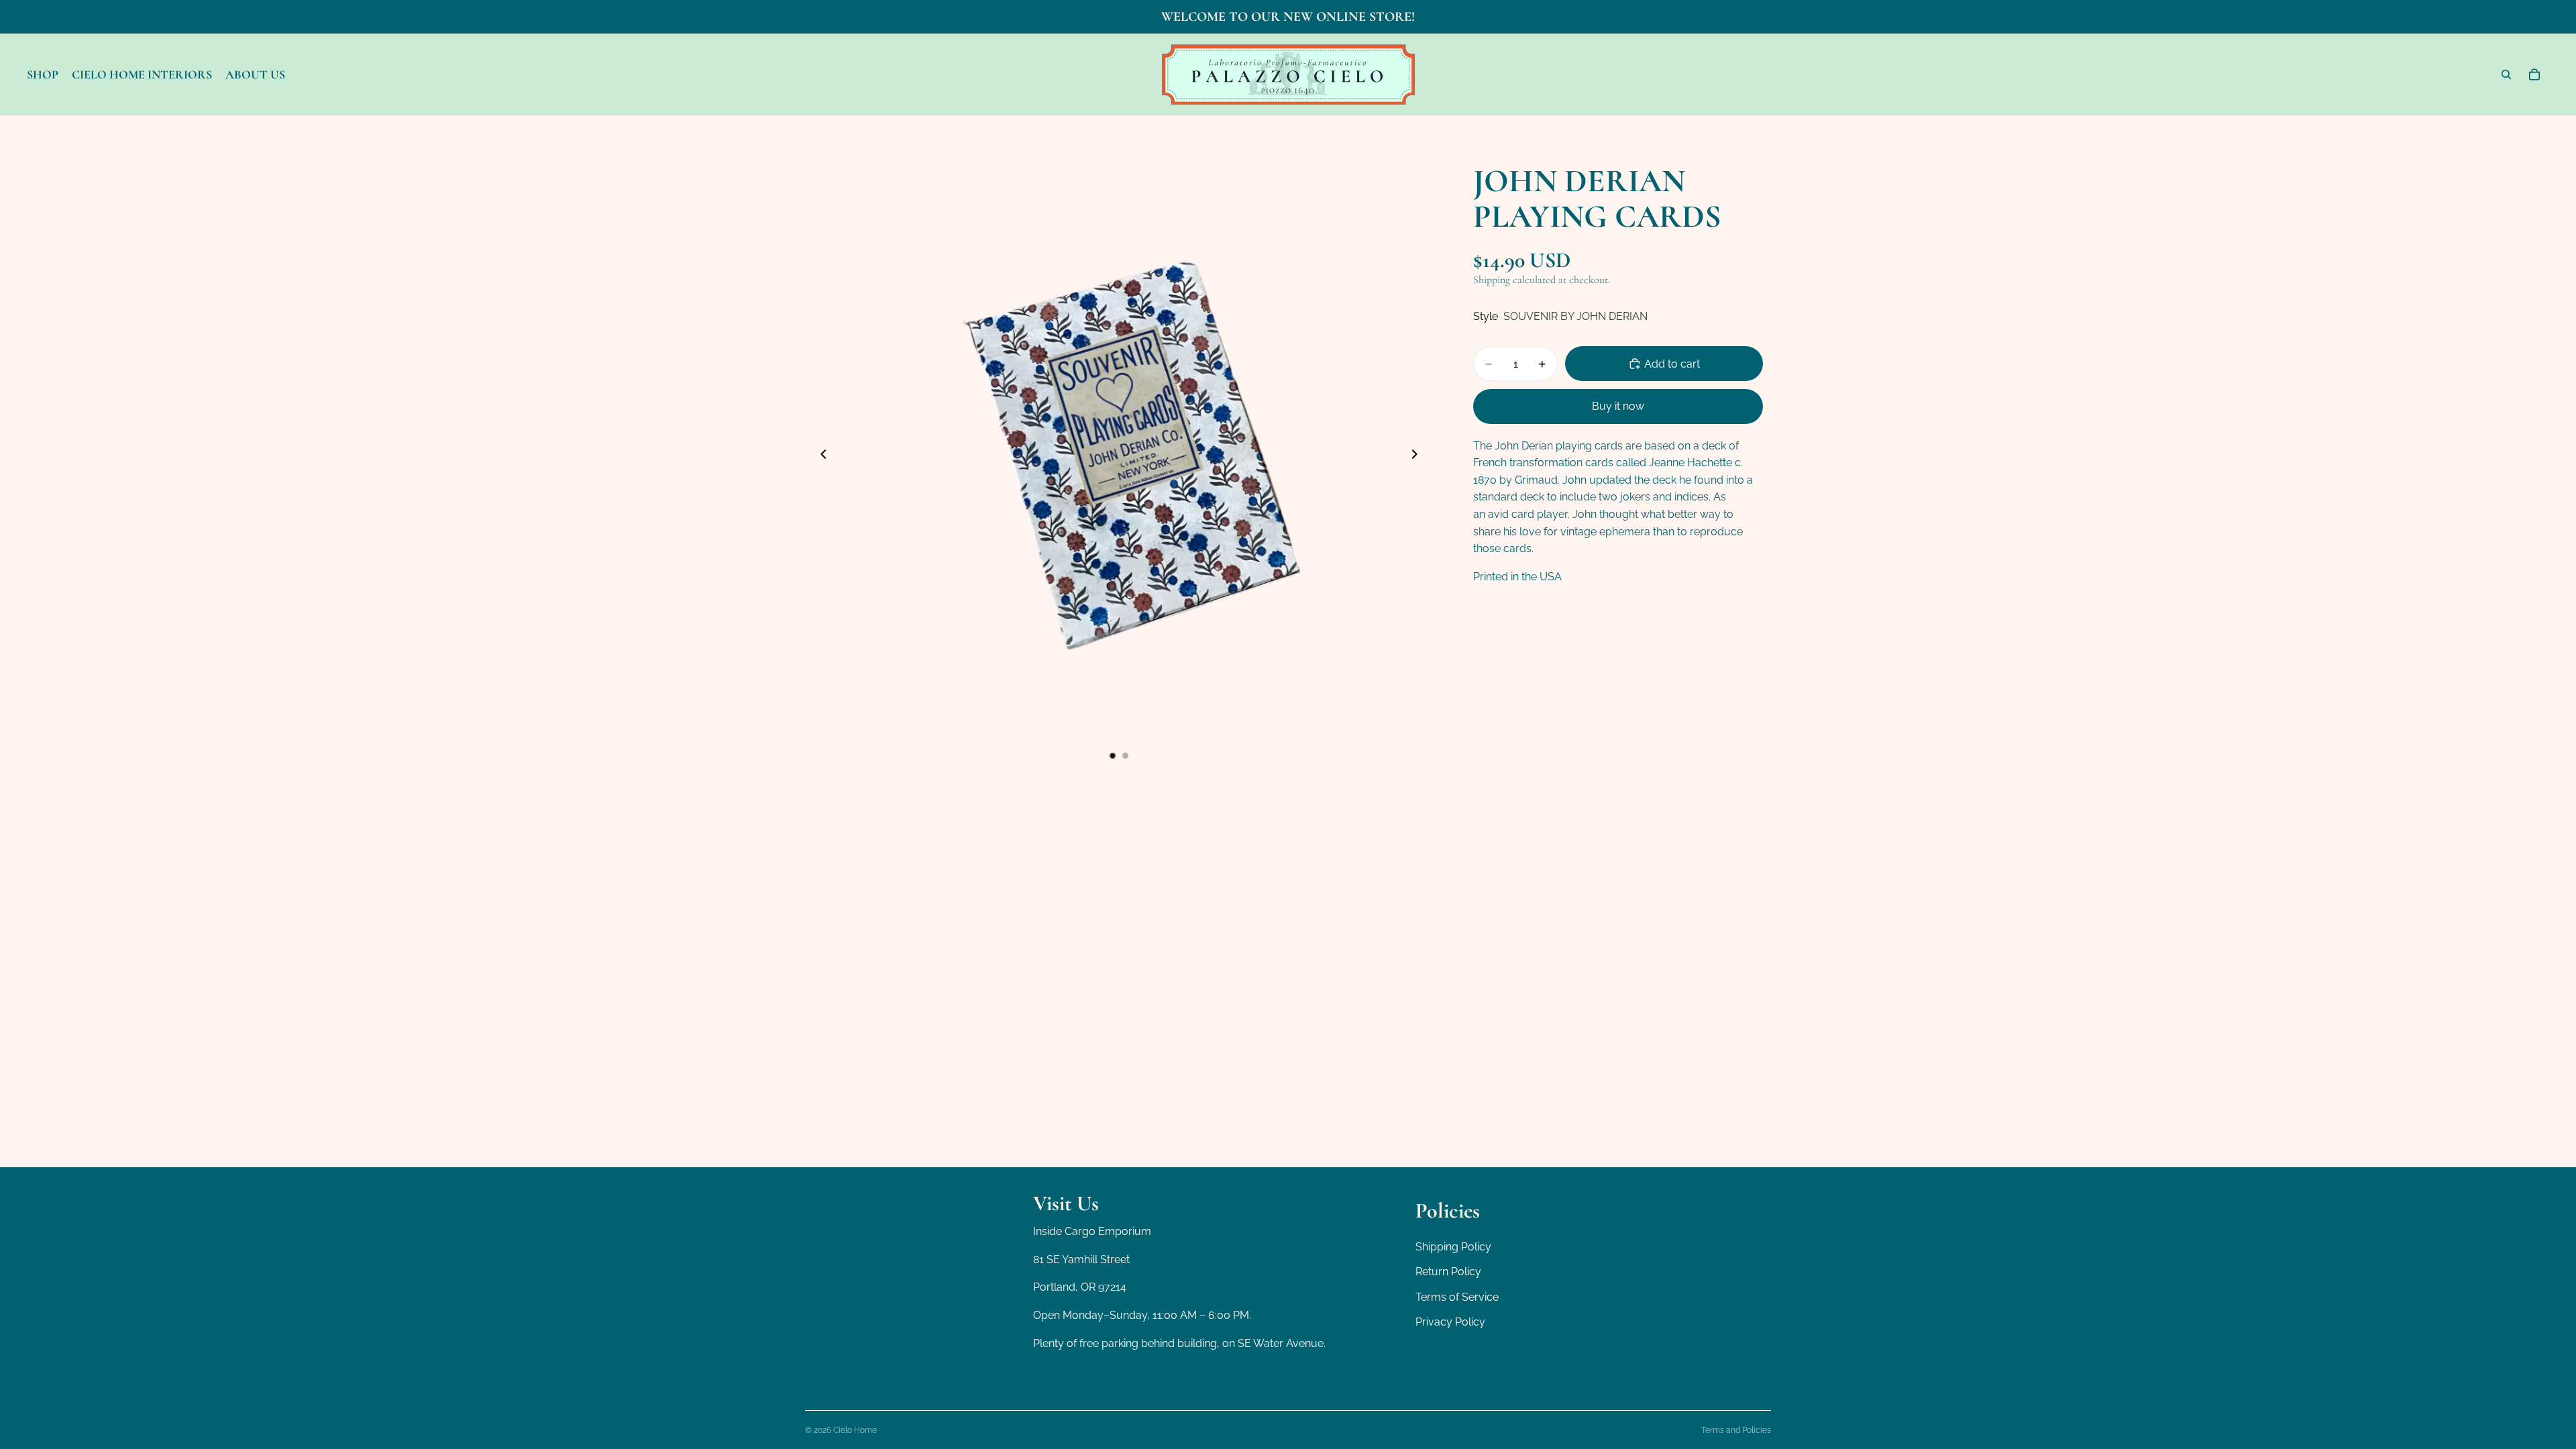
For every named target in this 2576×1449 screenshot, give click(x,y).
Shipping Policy (1453, 1247)
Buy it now (1618, 406)
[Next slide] (1418, 456)
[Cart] (2534, 74)
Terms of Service (1457, 1297)
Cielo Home (855, 1430)
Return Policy (1448, 1272)
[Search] (2506, 74)
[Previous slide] (820, 456)
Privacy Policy (1450, 1323)
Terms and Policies (1736, 1430)
